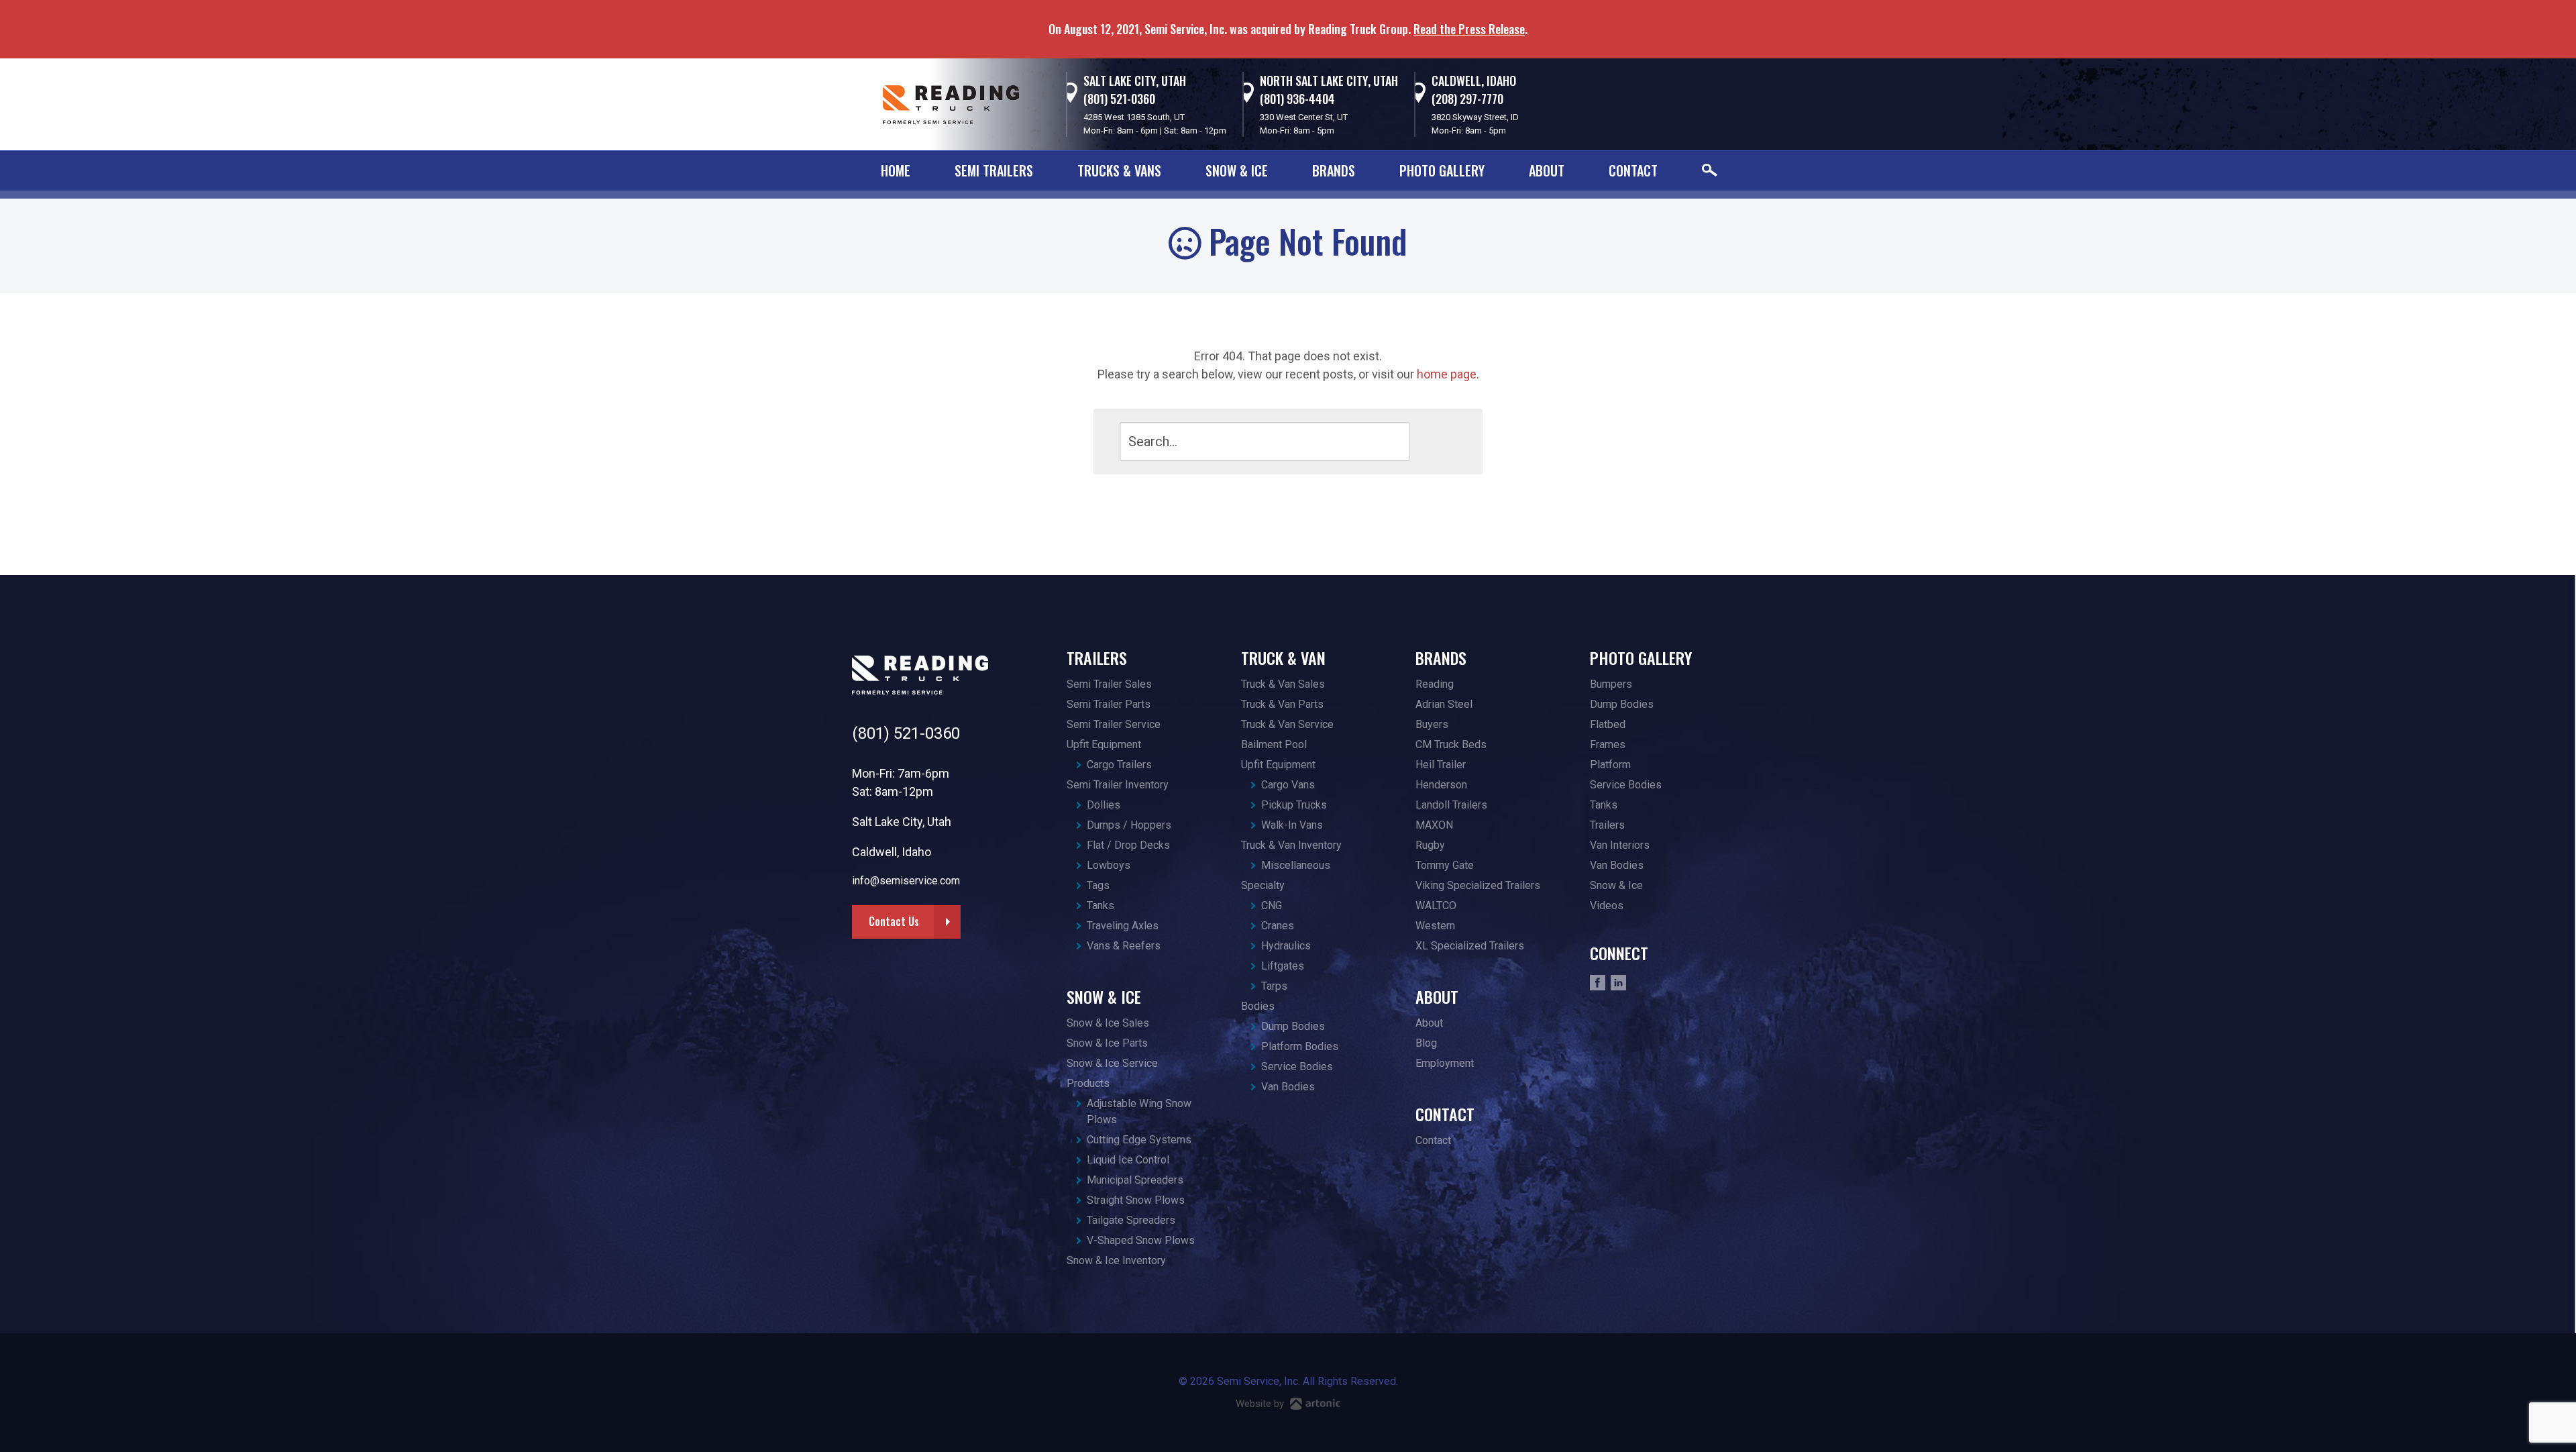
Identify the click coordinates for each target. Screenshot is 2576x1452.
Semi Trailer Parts (1109, 704)
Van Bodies (1288, 1087)
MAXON (1434, 825)
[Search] (1433, 441)
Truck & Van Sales (1283, 684)
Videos (1607, 905)
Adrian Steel (1444, 704)
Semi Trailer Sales (1109, 684)
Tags (1098, 885)
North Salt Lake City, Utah (1329, 81)
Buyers (1432, 724)
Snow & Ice (1237, 170)
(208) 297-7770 (1467, 99)
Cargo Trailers (1119, 765)
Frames (1608, 744)
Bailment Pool (1274, 744)
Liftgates (1283, 966)
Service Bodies (1297, 1067)
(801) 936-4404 (1297, 99)
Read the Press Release (1469, 29)
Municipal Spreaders (1135, 1180)
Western (1435, 926)
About (1547, 170)
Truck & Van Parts (1282, 704)
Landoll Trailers (1451, 805)
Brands (1334, 170)
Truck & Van (1283, 658)
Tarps (1274, 986)
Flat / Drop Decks (1128, 845)
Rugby (1430, 845)
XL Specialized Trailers (1470, 946)
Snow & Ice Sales (1108, 1023)
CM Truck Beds (1451, 744)
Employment (1445, 1063)
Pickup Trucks (1294, 805)
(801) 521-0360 (1119, 99)
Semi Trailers (994, 170)
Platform (1610, 765)
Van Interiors (1620, 845)
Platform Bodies (1300, 1046)
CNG (1272, 905)
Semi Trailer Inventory (1118, 785)
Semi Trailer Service (1114, 724)
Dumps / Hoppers (1129, 825)
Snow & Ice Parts (1107, 1043)
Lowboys (1109, 865)
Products (1088, 1083)
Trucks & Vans (1119, 170)
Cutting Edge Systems (1139, 1140)
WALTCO (1436, 905)
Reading (1435, 684)
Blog (1426, 1043)
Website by (1261, 1404)
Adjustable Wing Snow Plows (1139, 1111)
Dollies (1104, 805)
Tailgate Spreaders (1131, 1220)
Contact (1633, 170)
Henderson (1441, 785)
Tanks (1101, 905)
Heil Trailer (1441, 765)
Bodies (1258, 1006)
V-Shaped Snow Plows (1141, 1240)
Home (896, 170)
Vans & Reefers (1124, 946)
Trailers (1097, 658)
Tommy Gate (1445, 865)
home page (1447, 374)
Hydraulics (1286, 946)
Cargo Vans (1288, 785)
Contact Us (894, 921)
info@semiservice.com (906, 881)
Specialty (1263, 885)
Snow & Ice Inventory (1116, 1260)
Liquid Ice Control (1128, 1160)
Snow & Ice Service (1112, 1063)
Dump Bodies (1293, 1026)
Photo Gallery (1442, 170)
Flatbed (1608, 724)
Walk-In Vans (1292, 825)
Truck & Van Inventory (1291, 845)
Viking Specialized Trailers (1478, 885)
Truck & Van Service (1287, 724)
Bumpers (1611, 684)
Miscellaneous (1296, 865)
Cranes (1278, 926)
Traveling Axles (1123, 926)
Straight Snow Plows (1136, 1200)
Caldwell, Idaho (1474, 81)
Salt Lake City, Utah (1135, 81)
